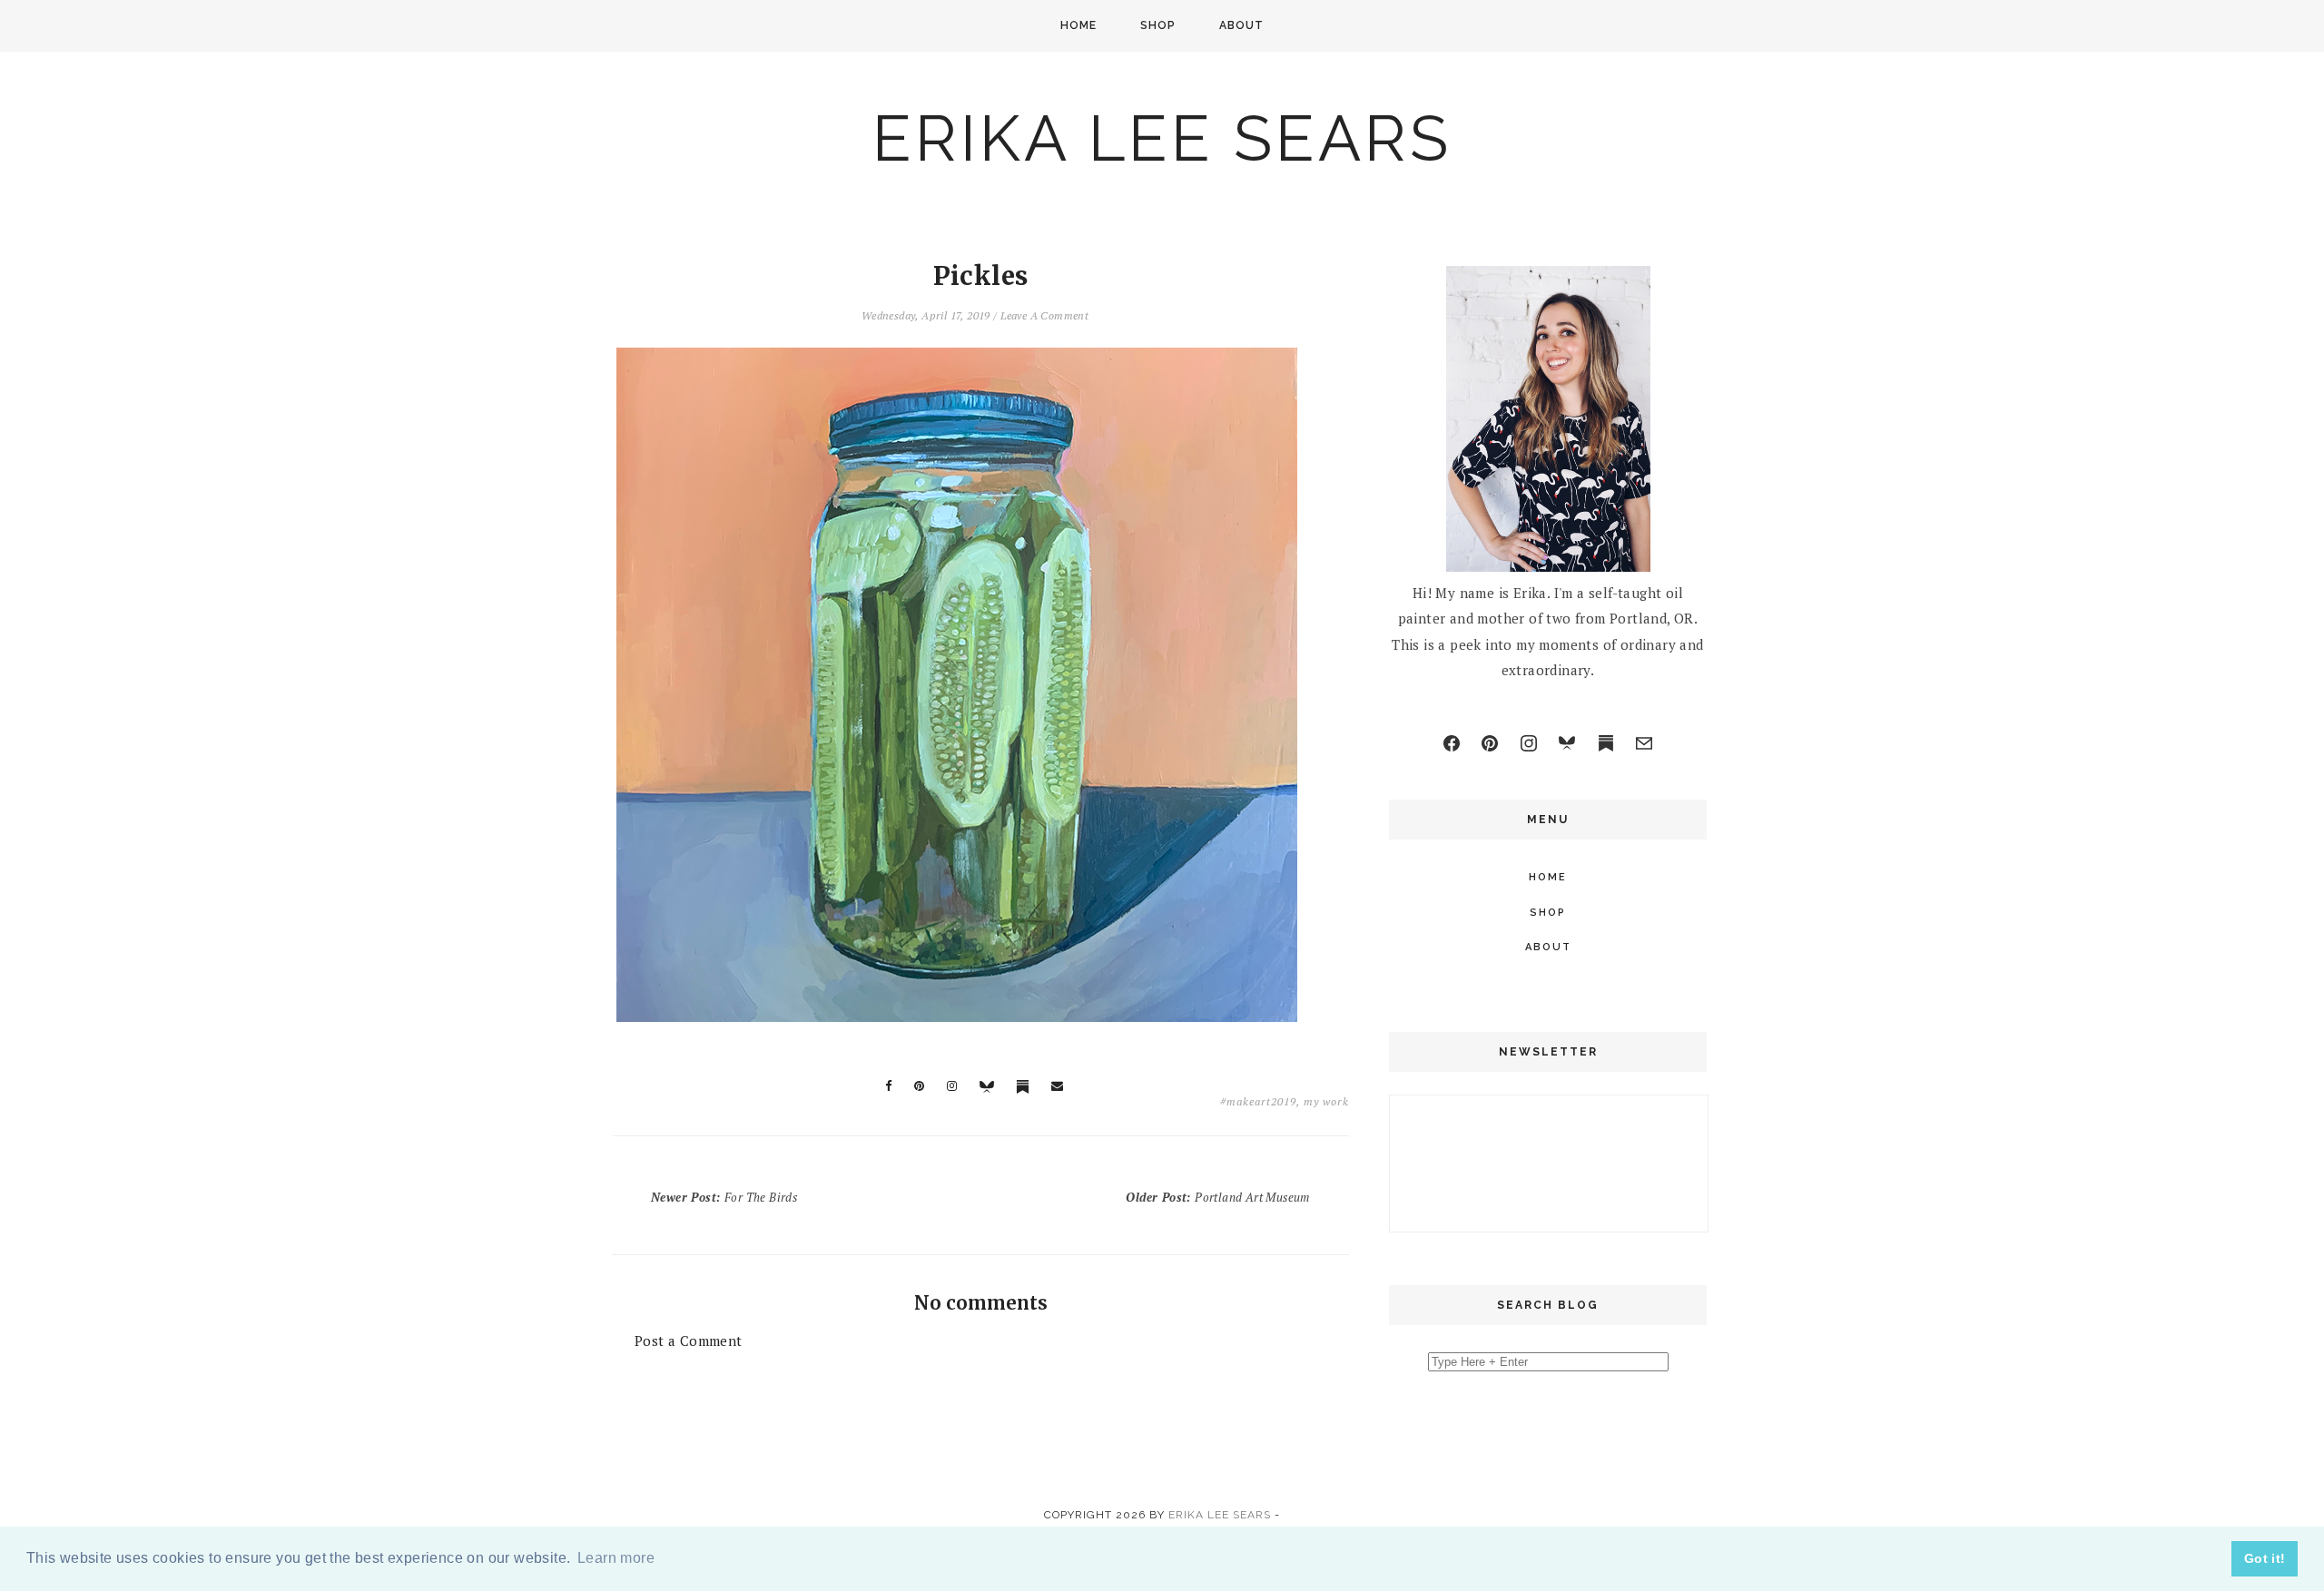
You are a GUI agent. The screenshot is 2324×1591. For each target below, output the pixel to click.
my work (1326, 1101)
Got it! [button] (2265, 1558)
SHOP (1158, 25)
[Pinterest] (1490, 743)
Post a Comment (689, 1341)
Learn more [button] (616, 1558)
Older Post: (1217, 1197)
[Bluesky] (1567, 743)
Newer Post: (724, 1197)
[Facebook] (1452, 743)
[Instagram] (1529, 743)
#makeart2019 (1258, 1101)
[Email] (1644, 743)
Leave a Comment (1044, 315)
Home (1078, 25)
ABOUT (1241, 25)
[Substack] (1606, 743)
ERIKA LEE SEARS (1162, 138)
